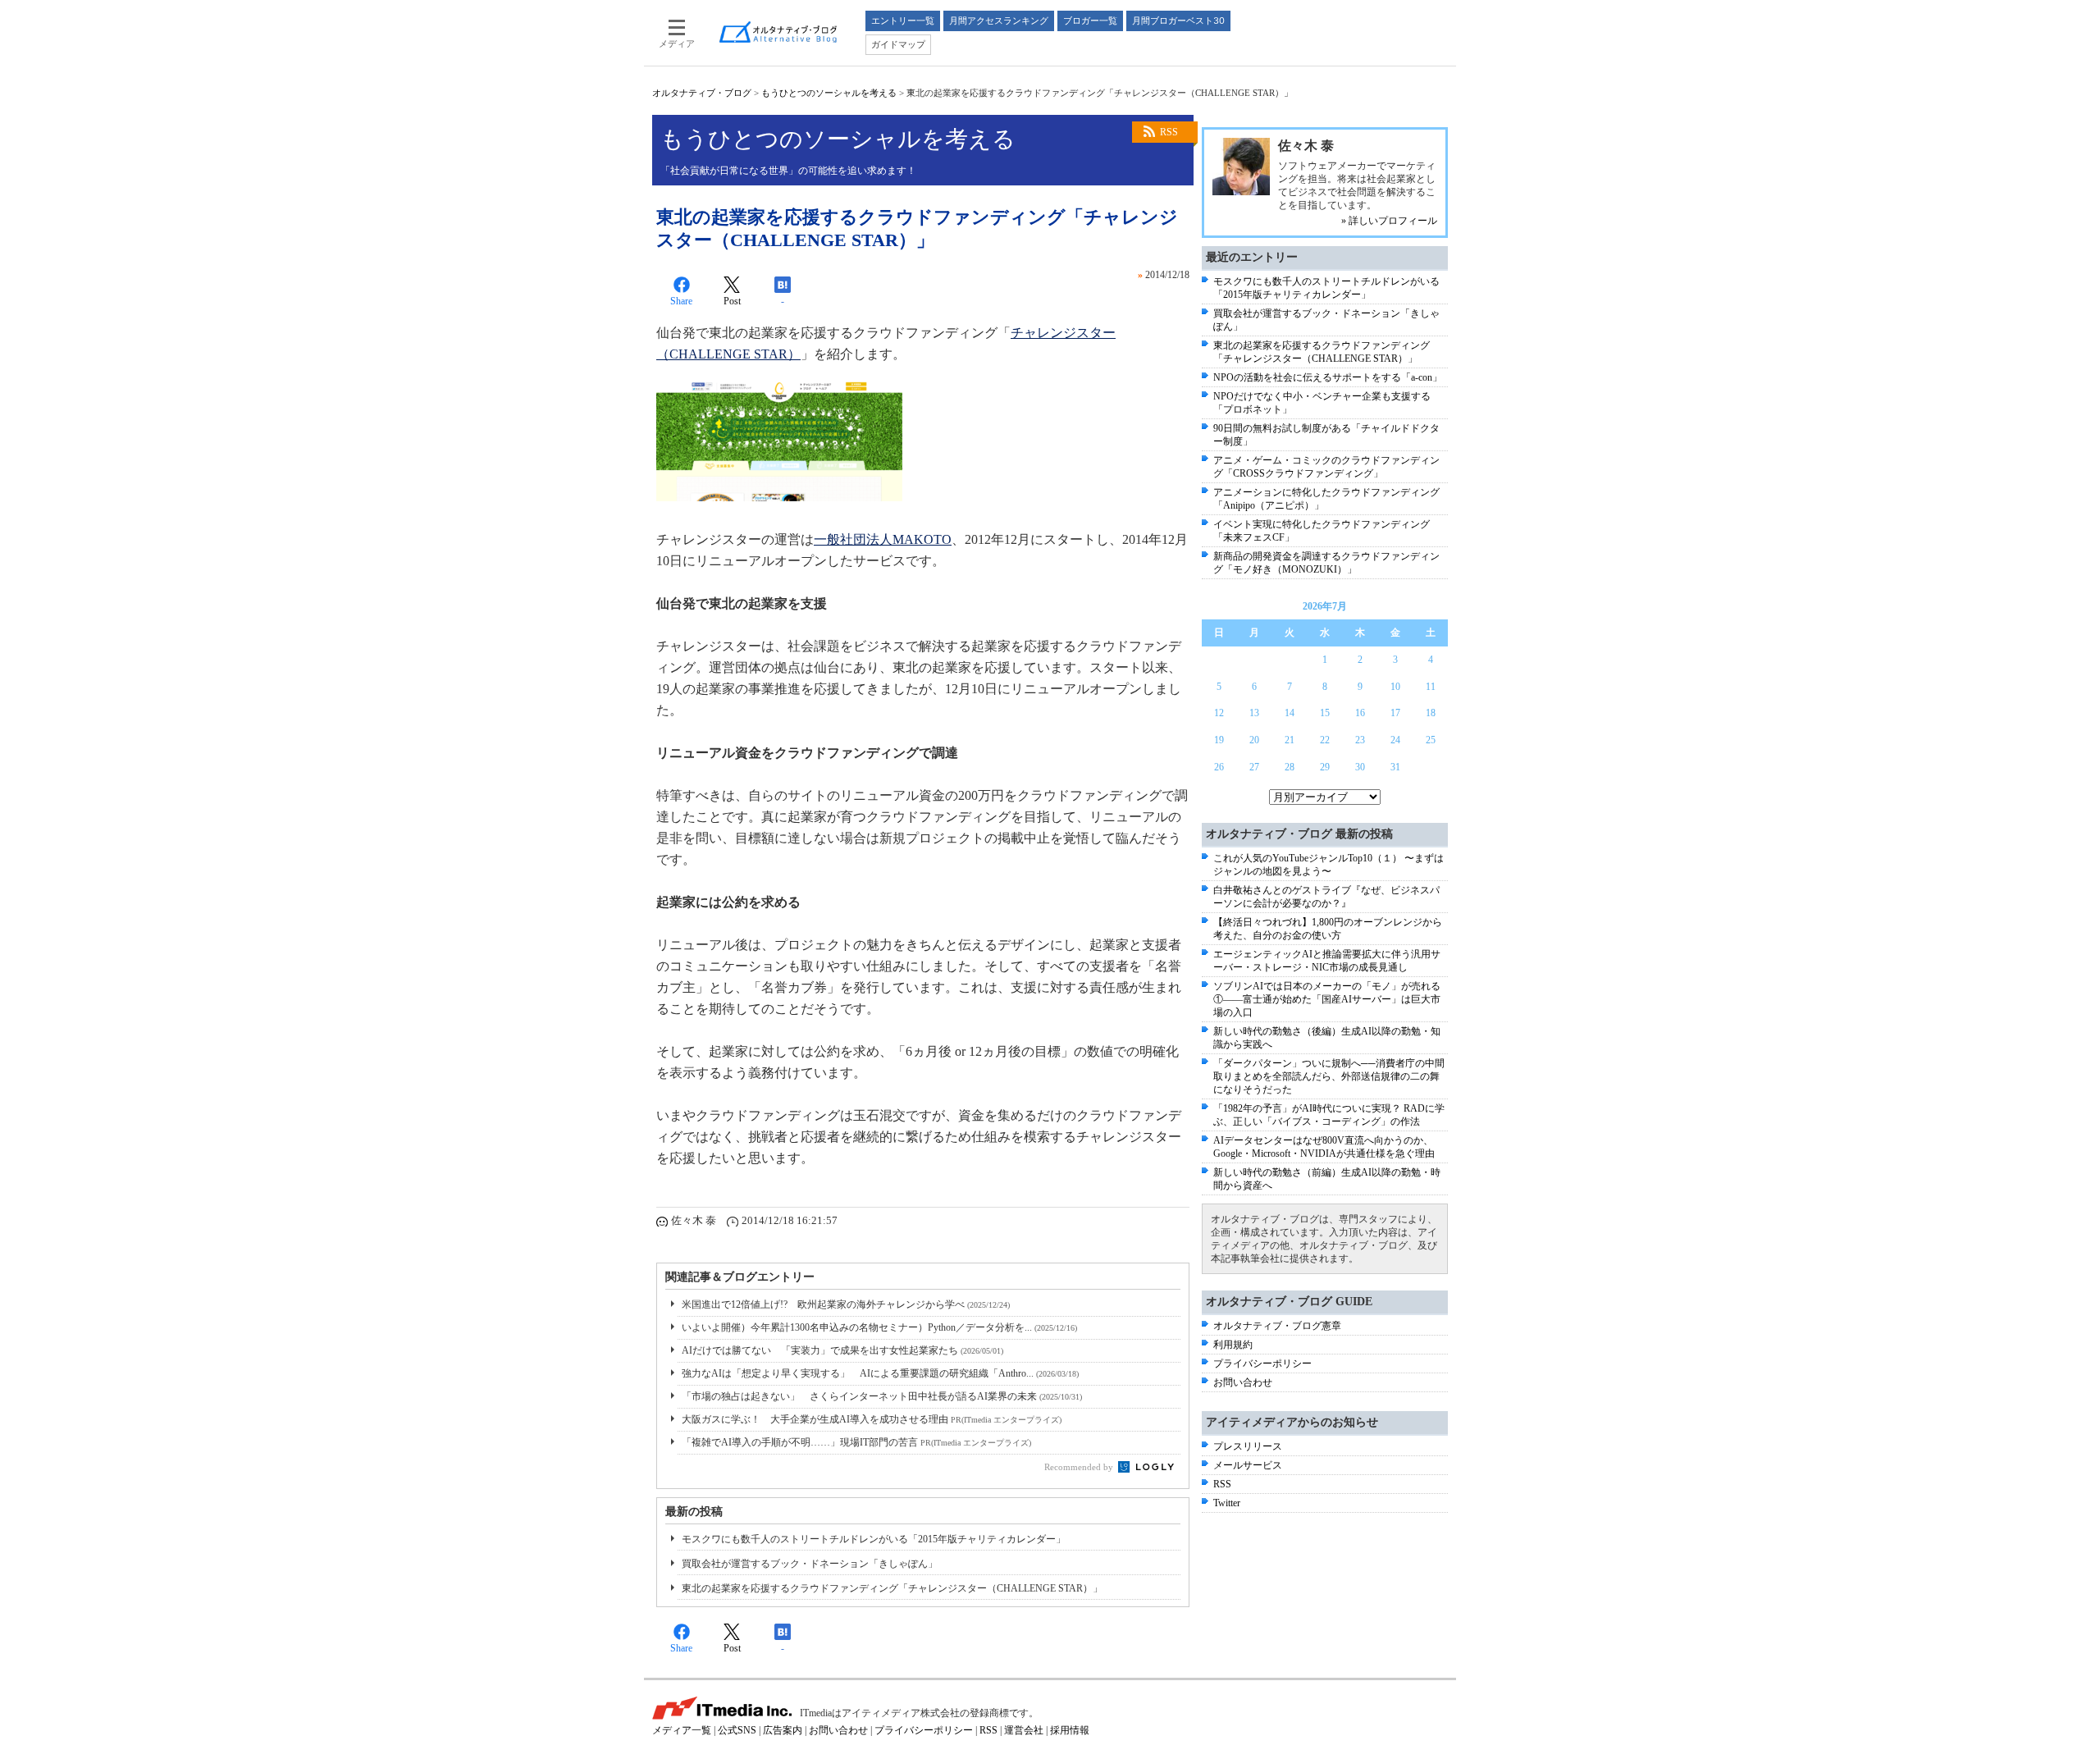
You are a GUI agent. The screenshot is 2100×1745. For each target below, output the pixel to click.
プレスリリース (1248, 1446)
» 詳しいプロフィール (1389, 221)
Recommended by (1080, 1467)
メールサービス (1248, 1465)
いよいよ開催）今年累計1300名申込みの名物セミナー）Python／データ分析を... (879, 1327)
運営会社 (1024, 1730)
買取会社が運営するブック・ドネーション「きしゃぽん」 (810, 1564)
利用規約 (1233, 1345)
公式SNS (737, 1730)
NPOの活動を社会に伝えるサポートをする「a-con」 (1328, 377)
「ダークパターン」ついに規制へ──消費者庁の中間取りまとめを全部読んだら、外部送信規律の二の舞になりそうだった (1329, 1076)
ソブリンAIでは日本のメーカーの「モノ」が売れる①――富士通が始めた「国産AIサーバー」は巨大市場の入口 (1327, 999)
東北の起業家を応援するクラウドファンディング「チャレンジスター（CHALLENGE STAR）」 (892, 1588)
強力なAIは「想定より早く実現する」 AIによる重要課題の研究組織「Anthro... (880, 1373)
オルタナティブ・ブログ (702, 93)
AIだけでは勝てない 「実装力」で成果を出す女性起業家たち (842, 1350)
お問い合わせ (1243, 1382)
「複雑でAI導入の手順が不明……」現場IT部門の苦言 (856, 1442)
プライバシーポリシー (1262, 1364)
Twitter (1227, 1503)
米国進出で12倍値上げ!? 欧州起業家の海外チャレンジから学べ (846, 1304)
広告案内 (783, 1730)
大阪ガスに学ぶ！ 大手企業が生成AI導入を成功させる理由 (872, 1419)
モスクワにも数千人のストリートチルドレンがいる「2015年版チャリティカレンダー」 (874, 1539)
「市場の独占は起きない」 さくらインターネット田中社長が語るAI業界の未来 (882, 1396)
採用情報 (1070, 1730)
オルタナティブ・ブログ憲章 (1277, 1326)
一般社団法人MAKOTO (883, 539)
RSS (1169, 132)
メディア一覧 (682, 1730)
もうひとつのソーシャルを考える (829, 93)
